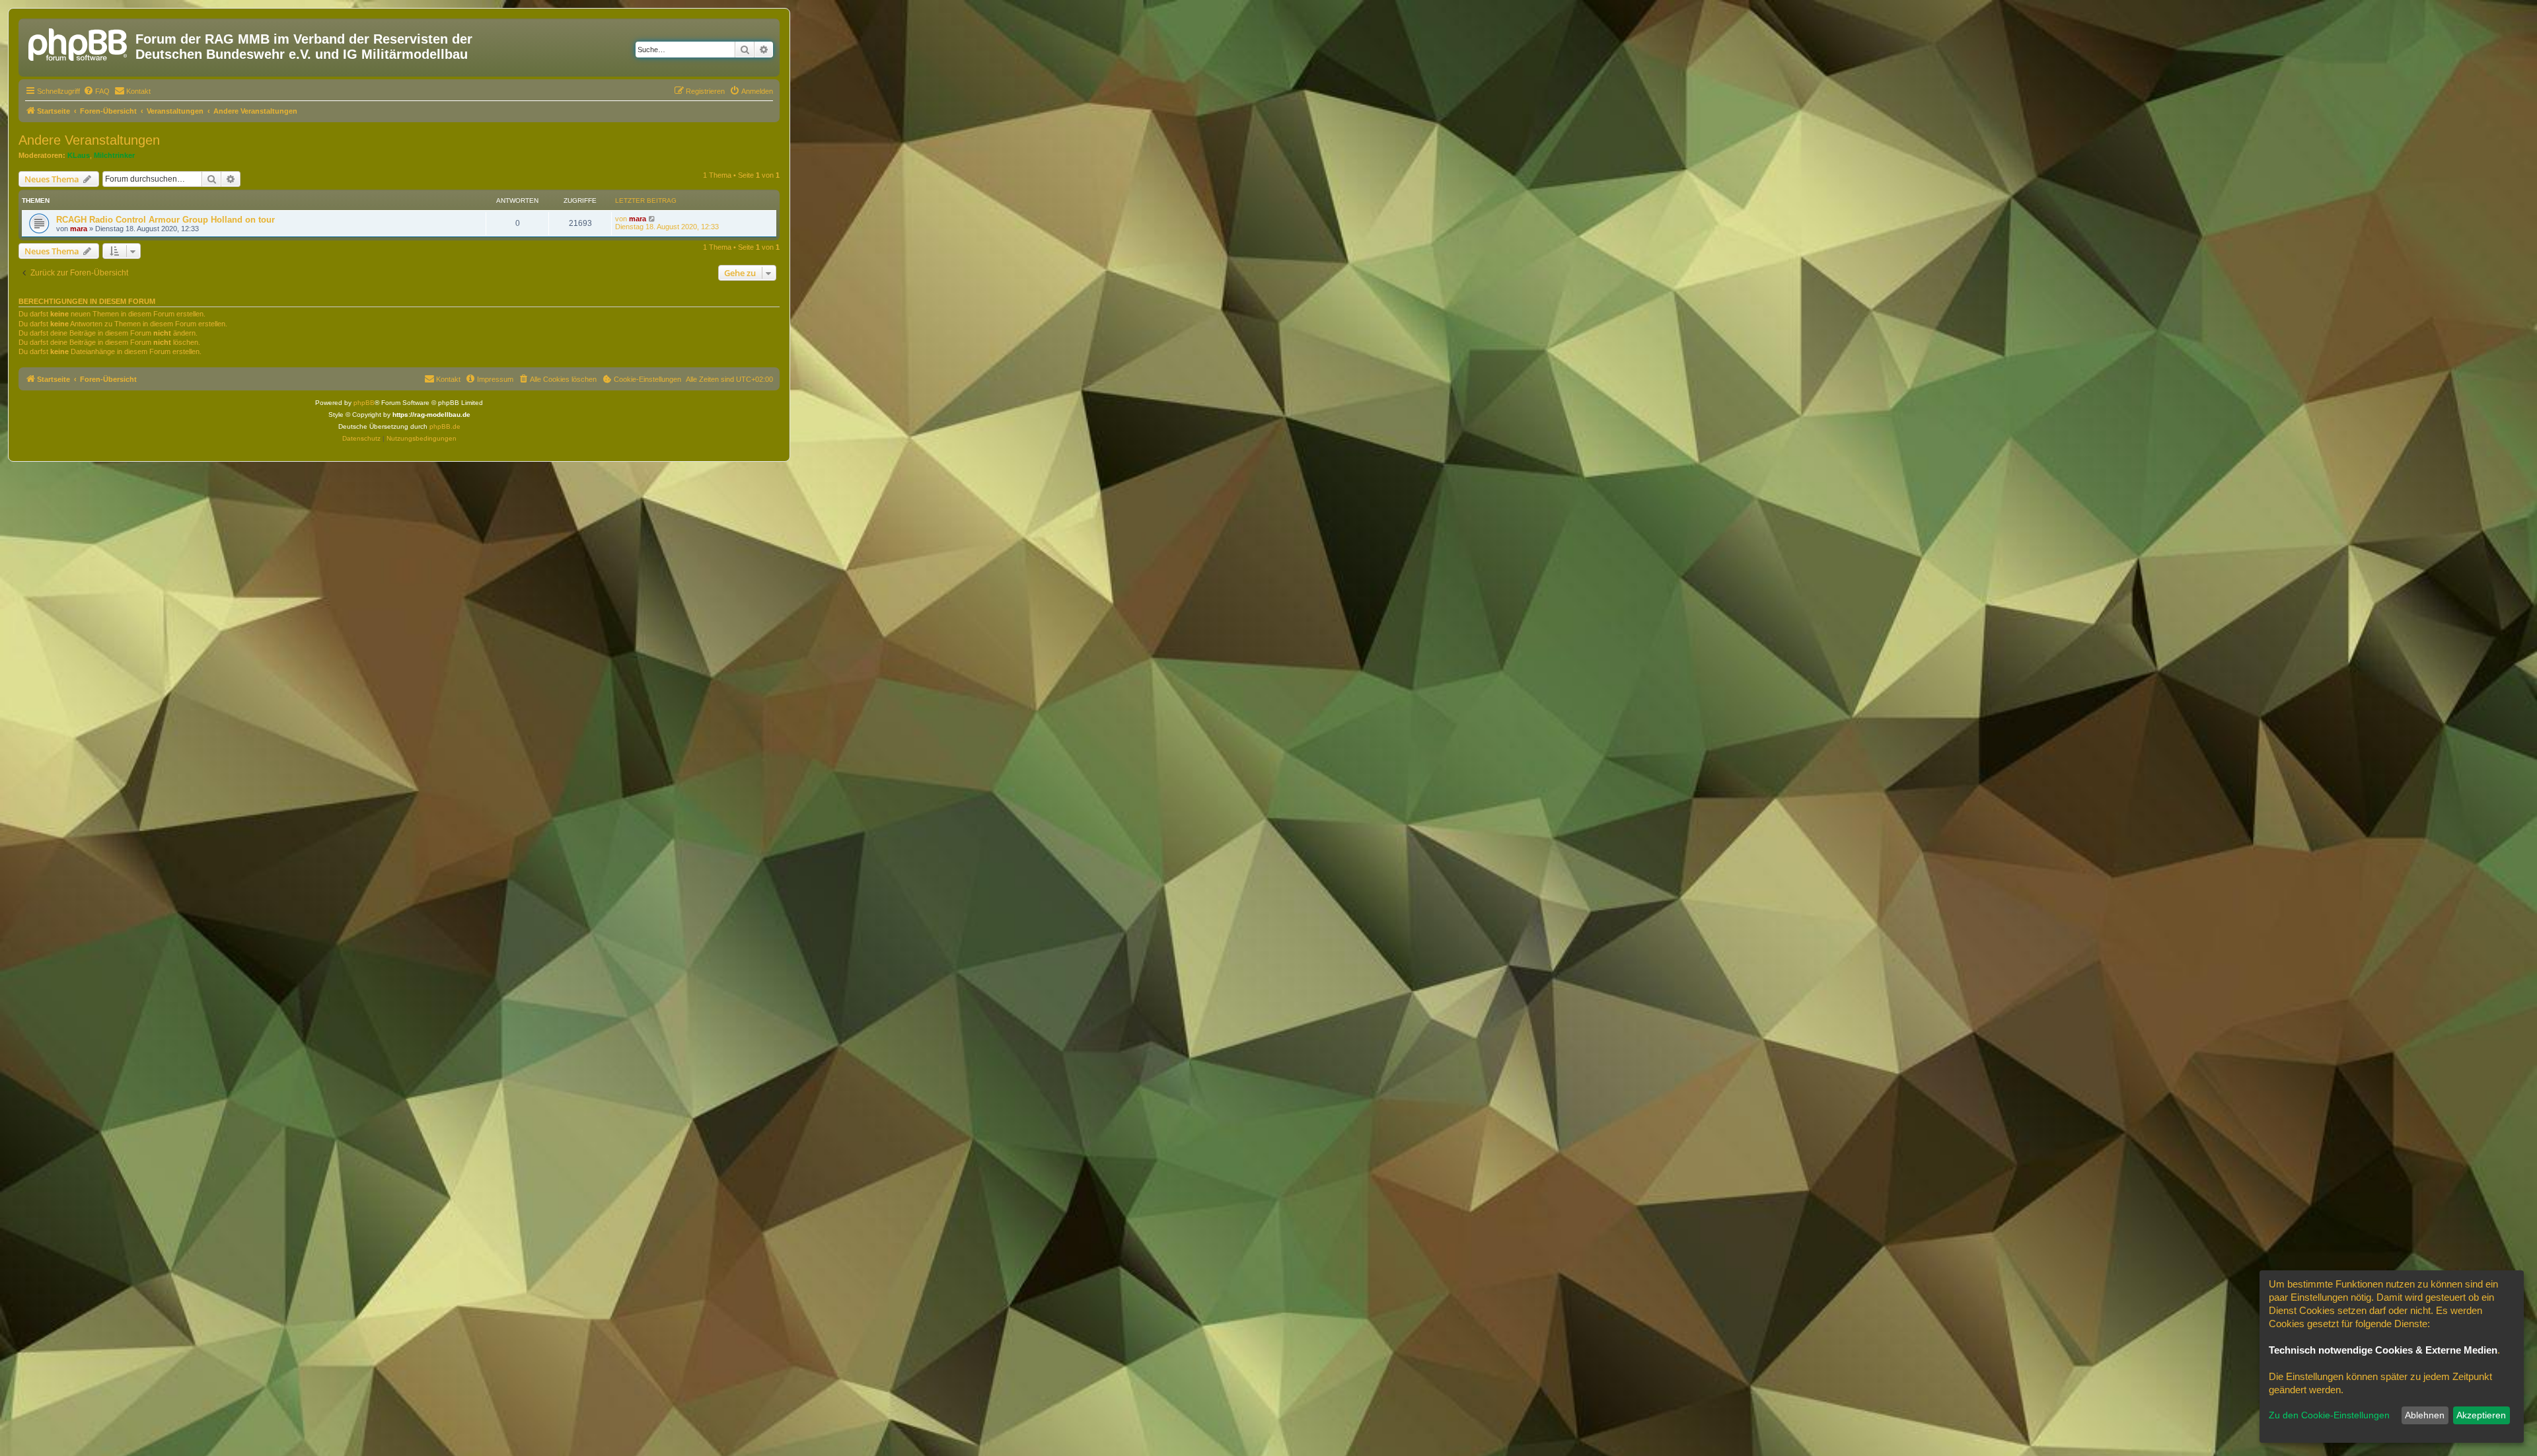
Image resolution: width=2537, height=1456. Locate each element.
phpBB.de (445, 426)
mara (79, 229)
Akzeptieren (2481, 1415)
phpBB (364, 403)
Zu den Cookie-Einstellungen (2329, 1415)
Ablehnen (2425, 1415)
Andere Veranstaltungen (89, 140)
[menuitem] (96, 91)
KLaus (79, 155)
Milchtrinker (114, 155)
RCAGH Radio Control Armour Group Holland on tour (165, 220)
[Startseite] (79, 43)
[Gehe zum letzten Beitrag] (652, 219)
